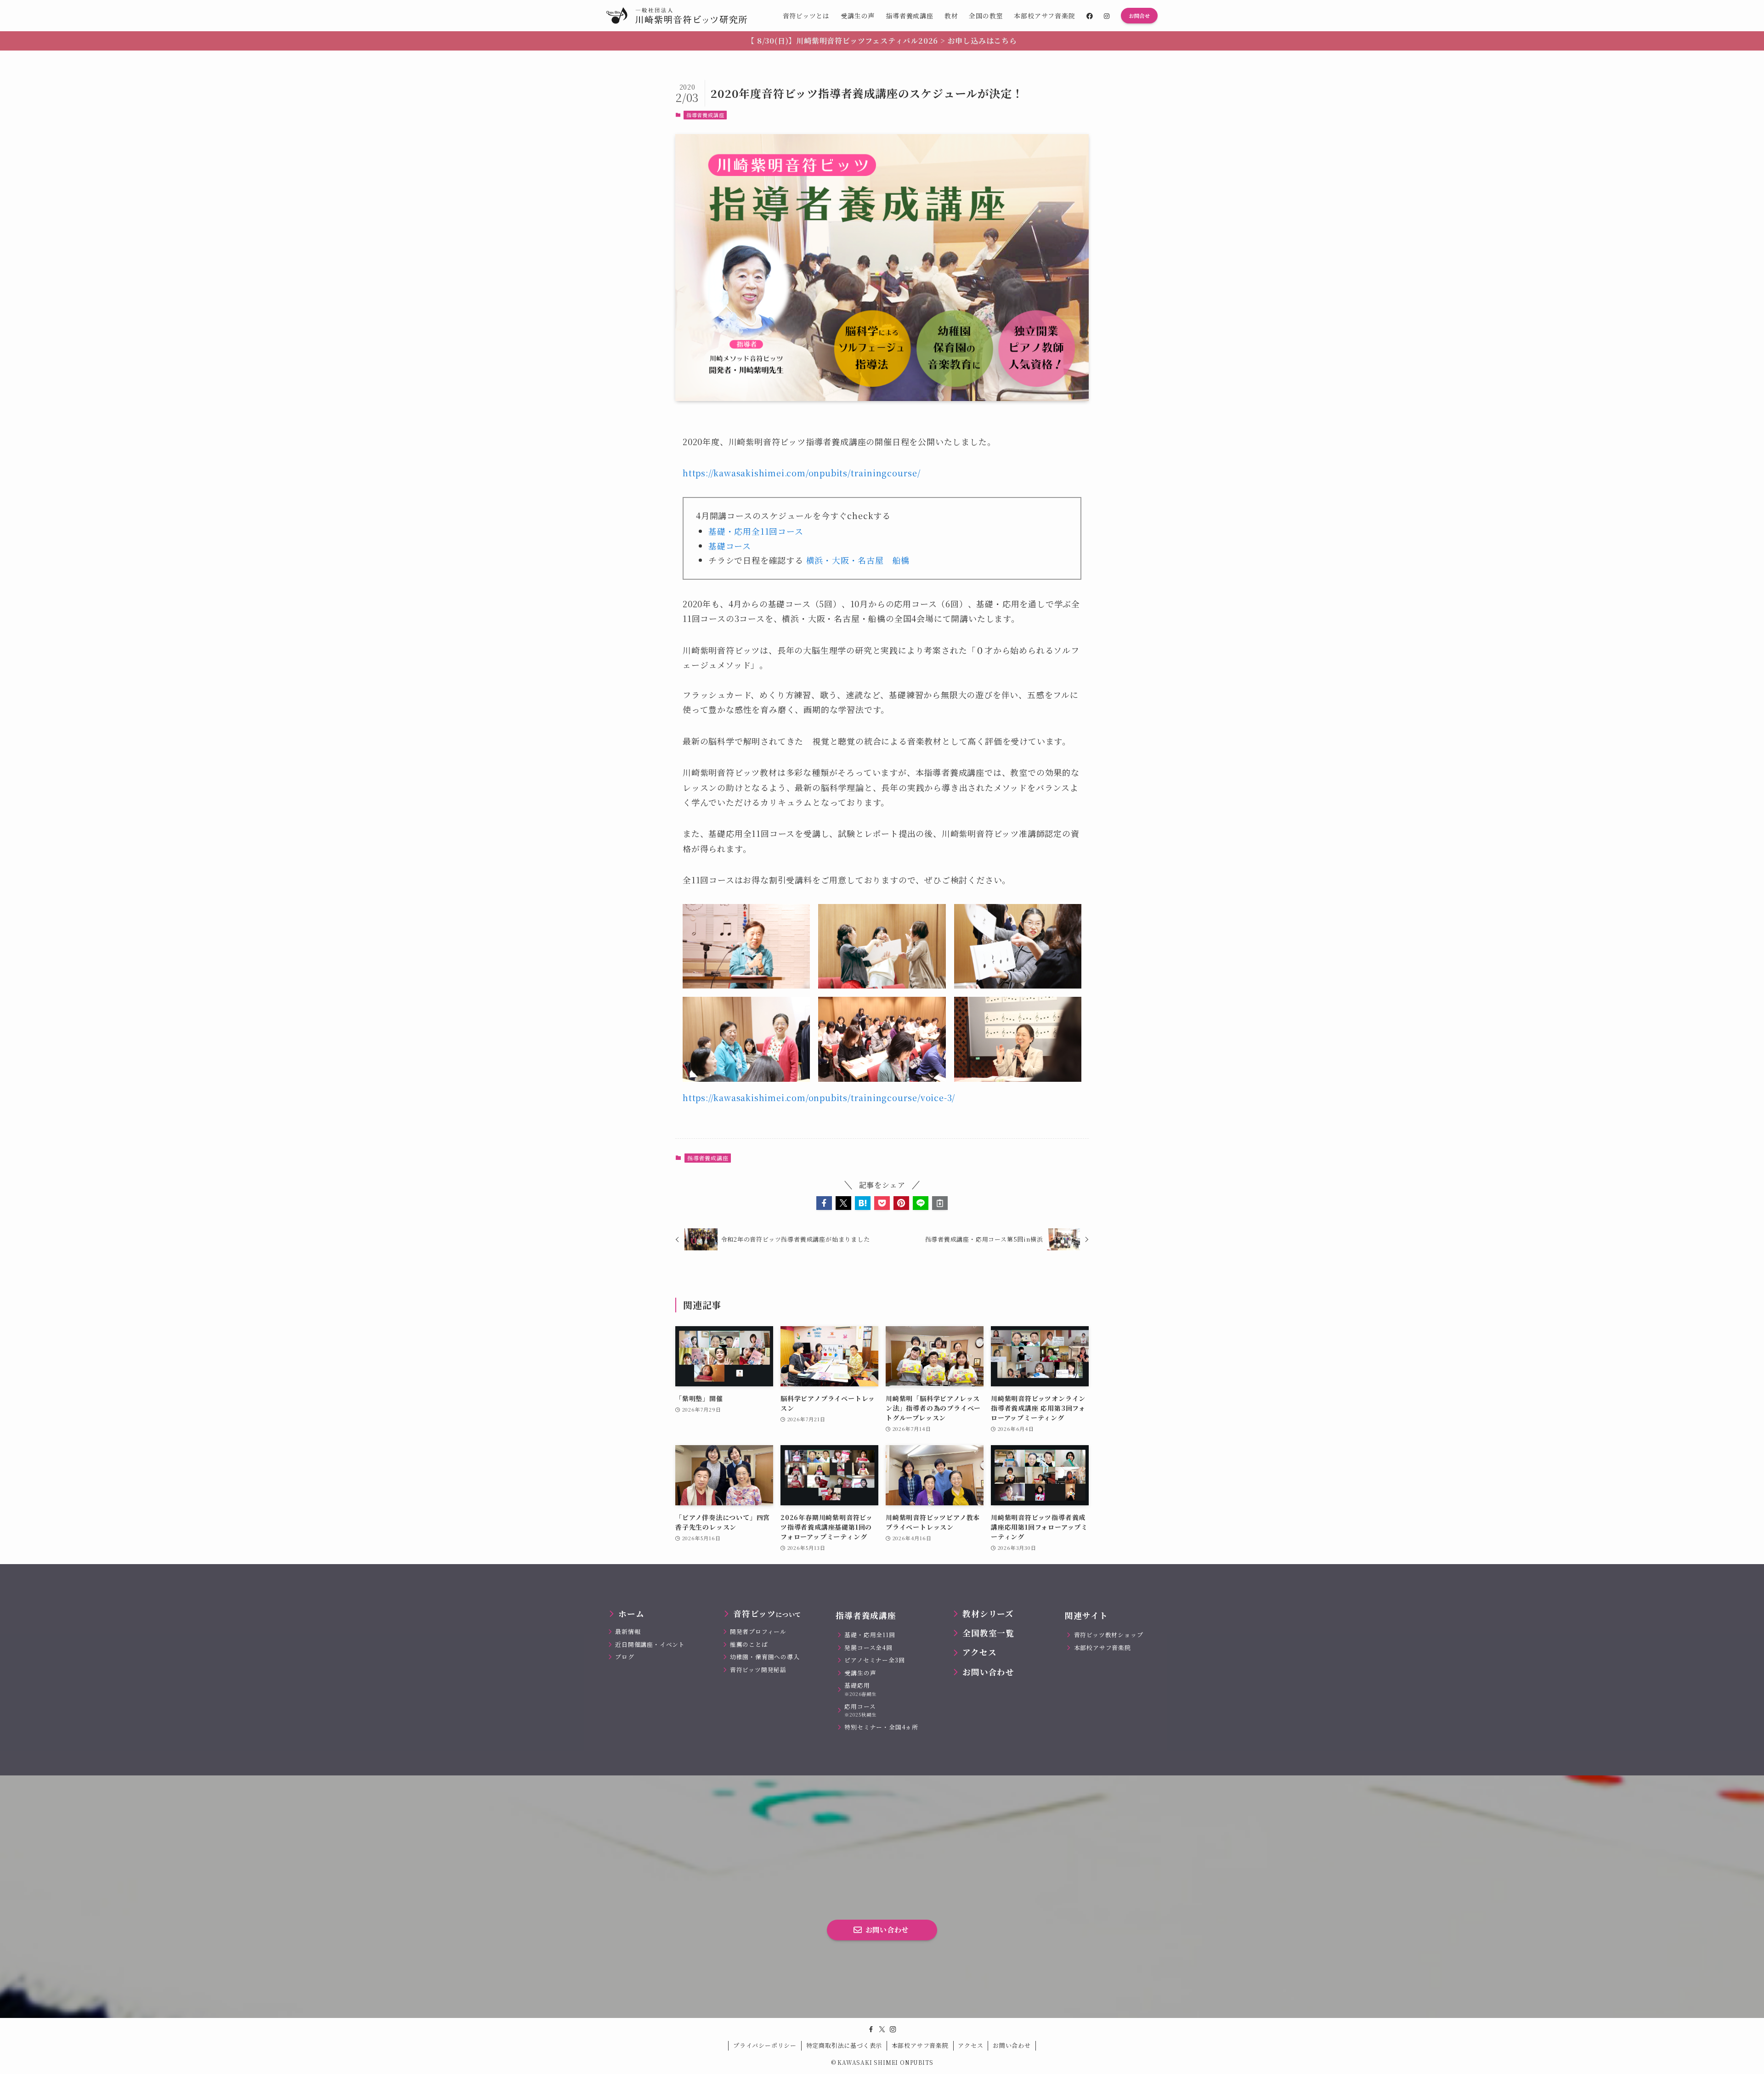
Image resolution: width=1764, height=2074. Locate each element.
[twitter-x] (882, 2029)
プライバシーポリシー (765, 2045)
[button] (824, 1203)
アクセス (970, 2045)
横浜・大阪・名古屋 (845, 560)
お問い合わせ (1012, 2045)
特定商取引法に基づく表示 (844, 2045)
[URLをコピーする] (940, 1203)
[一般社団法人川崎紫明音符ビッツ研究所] (677, 16)
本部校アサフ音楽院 (920, 2045)
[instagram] (893, 2029)
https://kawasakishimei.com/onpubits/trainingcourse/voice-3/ (819, 1097)
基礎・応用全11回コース (756, 531)
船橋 (901, 560)
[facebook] (871, 2029)
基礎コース (730, 546)
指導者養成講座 (705, 115)
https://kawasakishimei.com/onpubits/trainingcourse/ (802, 473)
